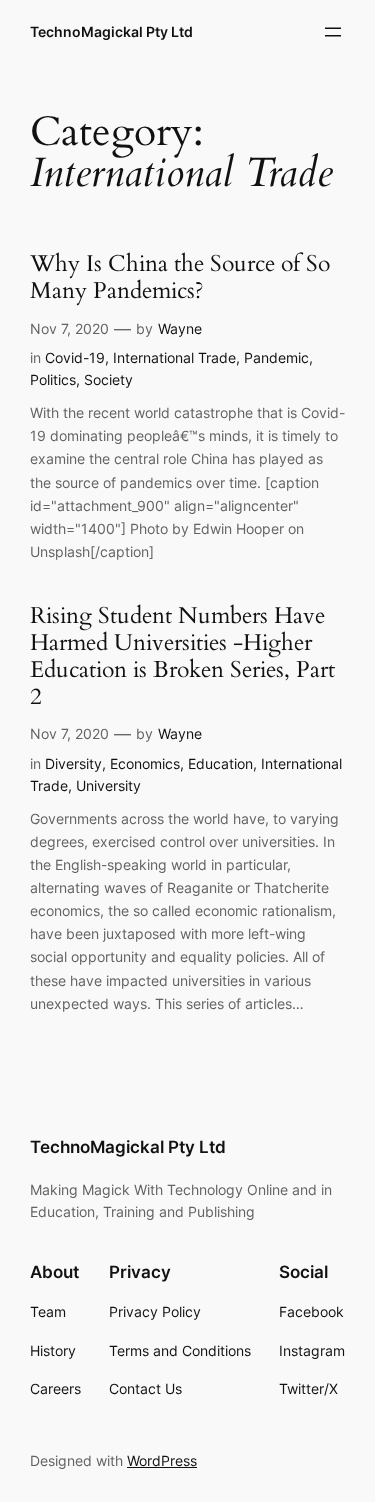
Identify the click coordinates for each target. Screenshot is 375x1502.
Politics (53, 379)
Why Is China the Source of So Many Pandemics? (180, 278)
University (108, 785)
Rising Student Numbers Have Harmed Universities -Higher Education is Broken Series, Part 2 (182, 657)
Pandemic (276, 357)
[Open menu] (333, 32)
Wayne (180, 328)
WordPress (162, 1460)
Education (220, 763)
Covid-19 (75, 357)
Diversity (73, 763)
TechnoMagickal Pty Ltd (111, 31)
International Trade (174, 357)
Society (108, 379)
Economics (145, 763)
